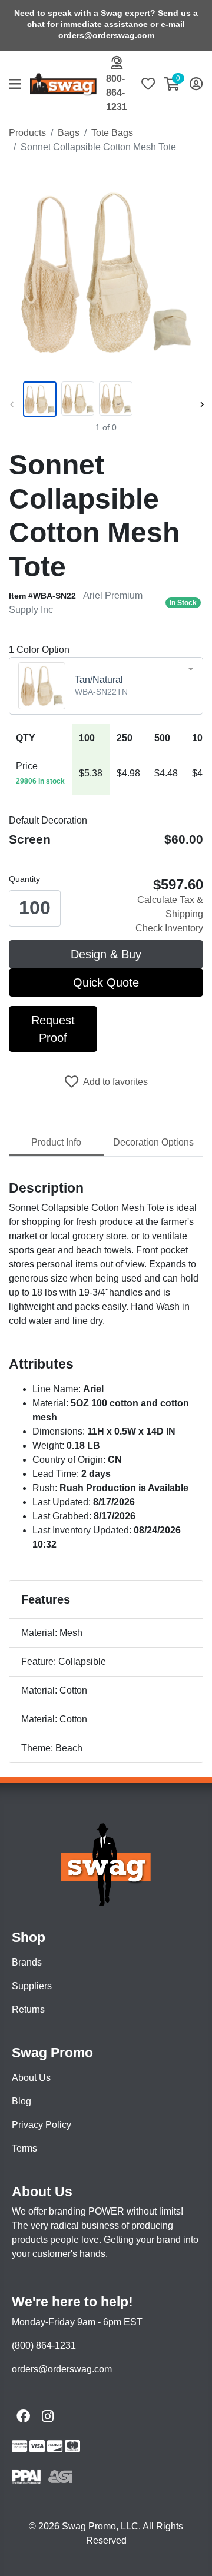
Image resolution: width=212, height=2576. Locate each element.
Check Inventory (169, 928)
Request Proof (53, 1029)
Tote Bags (112, 133)
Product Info (56, 1142)
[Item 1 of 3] (104, 399)
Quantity (24, 879)
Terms (24, 2148)
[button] (19, 85)
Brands (27, 1962)
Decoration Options (153, 1142)
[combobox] (106, 686)
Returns (28, 2009)
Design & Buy (106, 954)
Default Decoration (48, 820)
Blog (21, 2101)
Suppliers (32, 1986)
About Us (31, 2078)
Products (27, 133)
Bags (69, 133)
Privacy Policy (42, 2125)
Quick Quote (106, 982)
